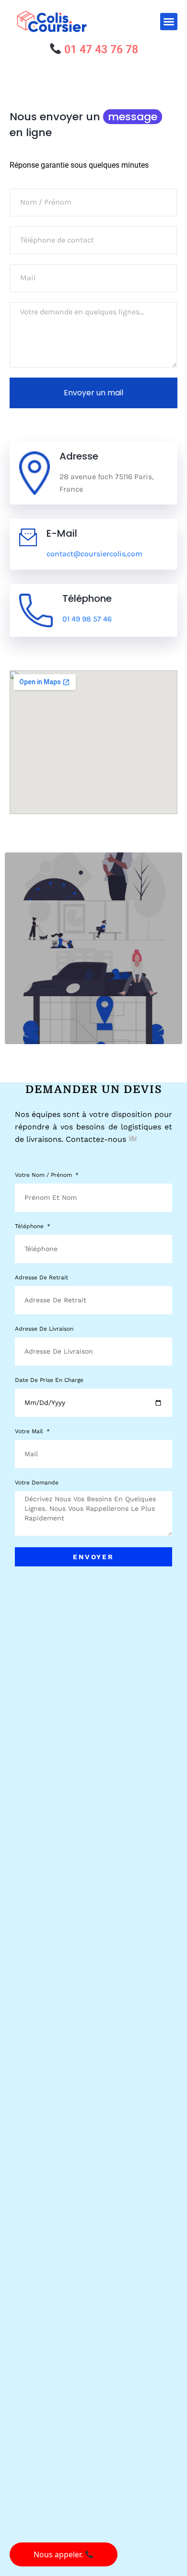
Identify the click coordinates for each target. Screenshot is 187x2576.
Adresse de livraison (44, 1329)
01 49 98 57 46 (87, 619)
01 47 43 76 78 (100, 50)
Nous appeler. (59, 2554)
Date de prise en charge (49, 1380)
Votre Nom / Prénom (44, 1175)
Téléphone (30, 1226)
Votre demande (37, 1483)
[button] (169, 22)
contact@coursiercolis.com (94, 554)
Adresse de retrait (41, 1278)
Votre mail (30, 1432)
